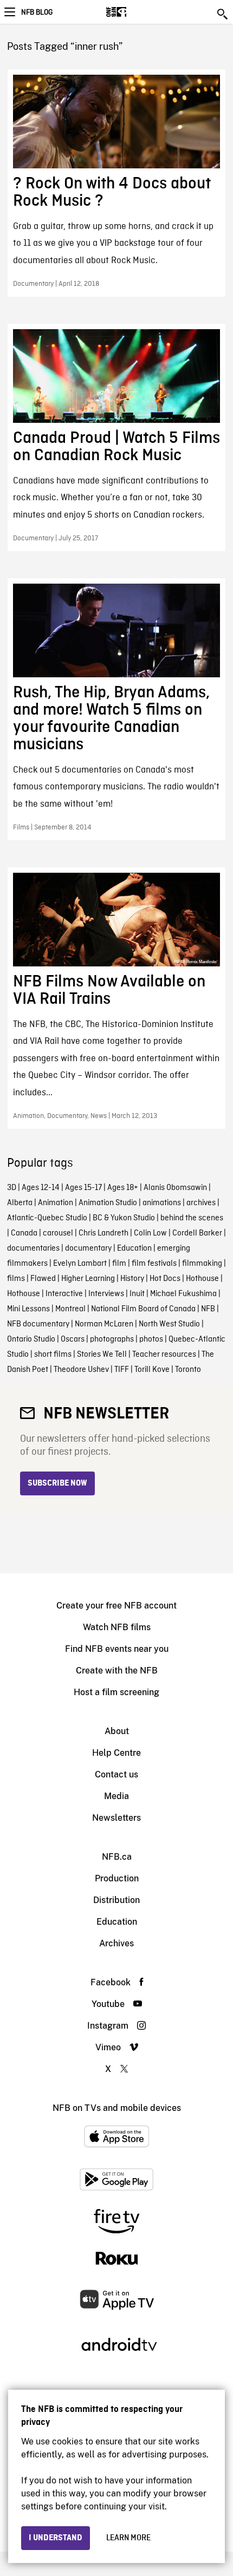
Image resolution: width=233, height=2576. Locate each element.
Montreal (70, 1309)
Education (134, 1248)
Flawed (43, 1279)
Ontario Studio (31, 1339)
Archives (116, 1943)
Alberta (20, 1203)
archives (201, 1203)
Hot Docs (165, 1279)
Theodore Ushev (81, 1370)
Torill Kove (152, 1370)
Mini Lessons (28, 1309)
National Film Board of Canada (143, 1309)
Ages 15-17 (83, 1188)
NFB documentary (38, 1324)
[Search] (223, 14)
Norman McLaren (104, 1324)
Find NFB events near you (117, 1649)
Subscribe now (57, 1483)
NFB (208, 1309)
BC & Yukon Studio (124, 1218)
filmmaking (202, 1264)
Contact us (116, 1774)
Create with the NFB (117, 1671)
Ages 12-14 (41, 1188)
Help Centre (116, 1753)
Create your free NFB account (116, 1606)
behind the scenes (192, 1218)
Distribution (116, 1900)
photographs (112, 1339)
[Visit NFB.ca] (135, 12)
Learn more (128, 2538)
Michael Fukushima (183, 1294)
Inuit (137, 1294)
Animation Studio (108, 1203)
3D (12, 1188)
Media (116, 1796)
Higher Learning (88, 1279)
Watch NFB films (117, 1627)
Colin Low (150, 1233)
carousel (58, 1233)
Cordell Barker (197, 1233)
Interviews (106, 1294)
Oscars (73, 1339)
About (117, 1731)
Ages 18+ (123, 1188)
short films (53, 1355)
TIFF (122, 1370)
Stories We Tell (102, 1355)
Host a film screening (116, 1692)
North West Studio (169, 1324)
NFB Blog (37, 12)
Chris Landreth (103, 1233)
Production (117, 1878)
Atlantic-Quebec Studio (47, 1218)
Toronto (188, 1370)
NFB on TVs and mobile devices (117, 2108)
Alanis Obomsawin (175, 1188)
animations (162, 1203)
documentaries (33, 1248)
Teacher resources (164, 1355)
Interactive (64, 1294)
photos (151, 1339)
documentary (88, 1248)
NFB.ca (117, 1857)
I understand (56, 2538)
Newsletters (116, 1818)
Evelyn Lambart (80, 1264)
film (119, 1264)
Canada (24, 1233)
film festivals (154, 1264)
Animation (56, 1203)
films (16, 1279)
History (132, 1279)
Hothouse (202, 1279)
